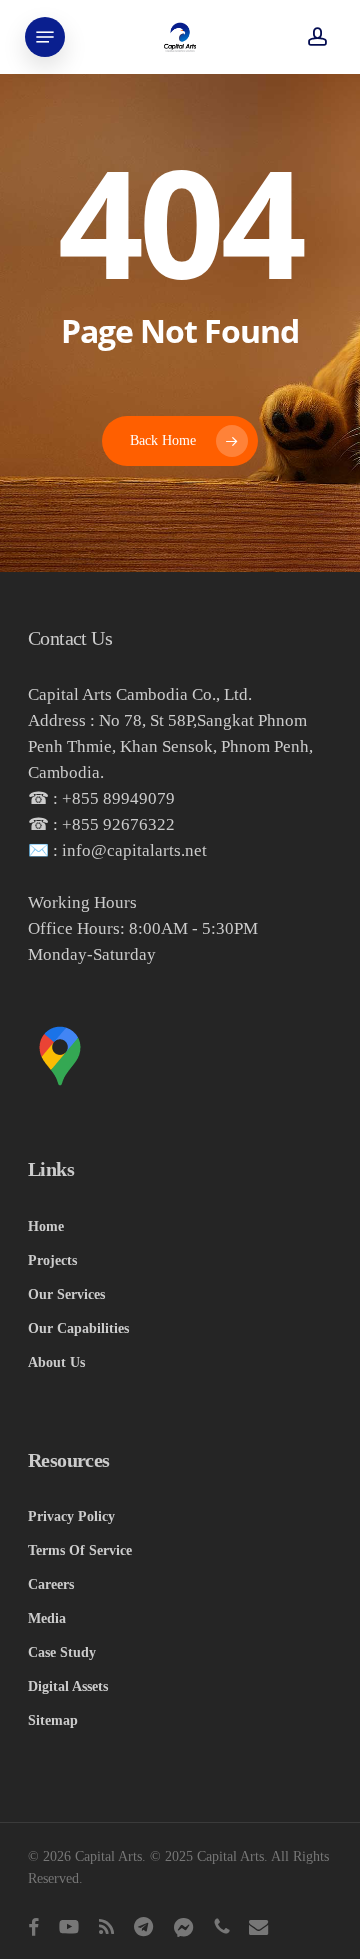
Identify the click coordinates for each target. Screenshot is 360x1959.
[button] (45, 37)
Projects (52, 1260)
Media (47, 1618)
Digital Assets (68, 1686)
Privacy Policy (71, 1516)
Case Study (62, 1652)
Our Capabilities (78, 1328)
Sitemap (53, 1720)
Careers (51, 1584)
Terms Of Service (80, 1550)
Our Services (66, 1294)
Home (46, 1226)
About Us (56, 1362)
